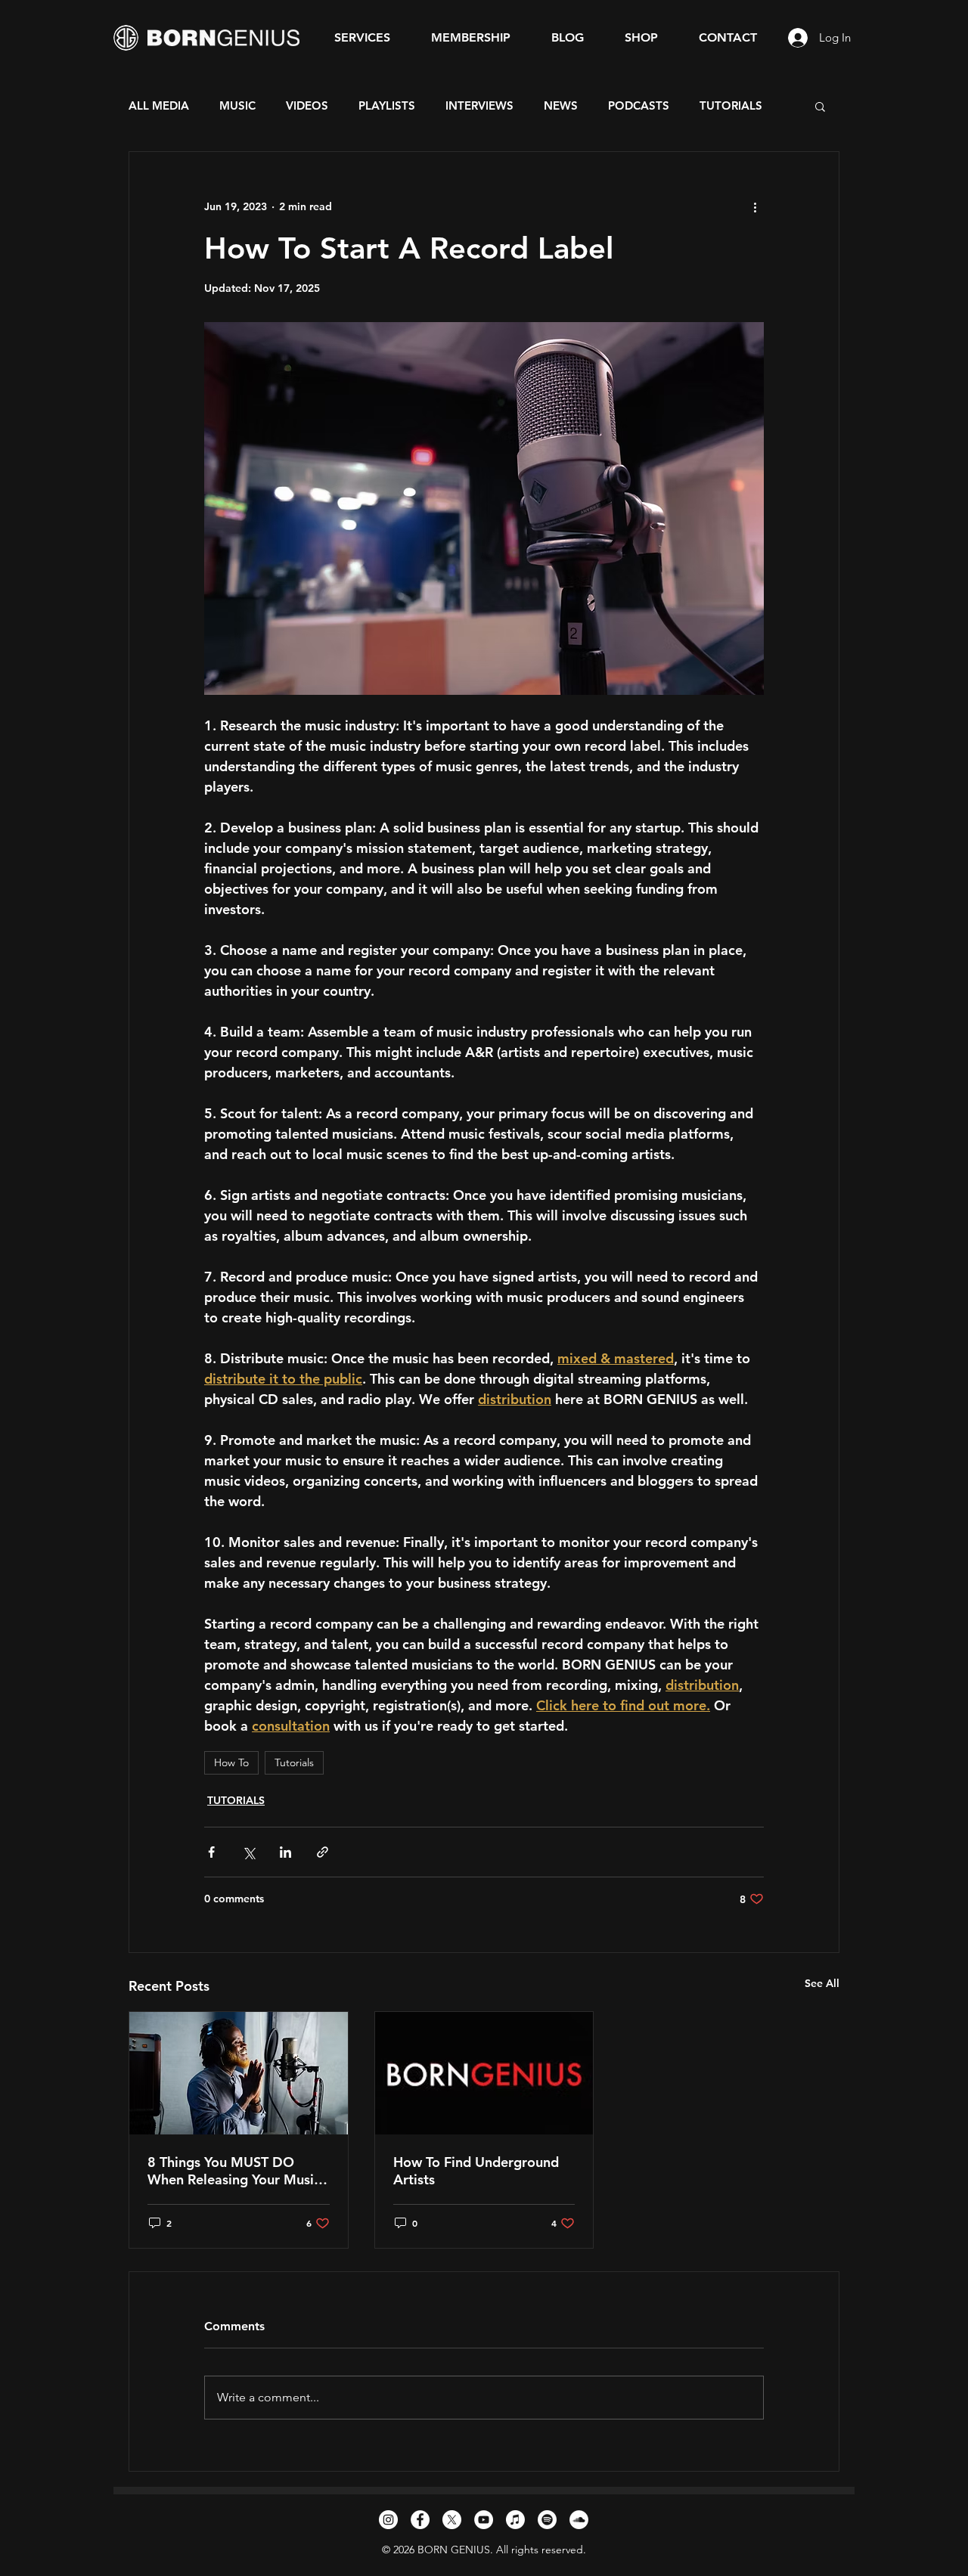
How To (231, 1762)
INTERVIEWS (479, 106)
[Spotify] (547, 2520)
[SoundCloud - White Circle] (579, 2520)
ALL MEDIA (159, 106)
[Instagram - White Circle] (388, 2520)
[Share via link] (323, 1852)
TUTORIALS (731, 106)
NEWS (561, 106)
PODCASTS (639, 106)
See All (822, 1983)
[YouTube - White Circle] (484, 2520)
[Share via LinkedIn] (285, 1852)
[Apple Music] (515, 2520)
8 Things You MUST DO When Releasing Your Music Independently (234, 2171)
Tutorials (294, 1762)
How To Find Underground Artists (476, 2171)
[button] (820, 106)
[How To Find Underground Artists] (484, 2073)
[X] (452, 2520)
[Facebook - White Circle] (420, 2520)
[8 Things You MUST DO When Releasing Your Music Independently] (239, 2073)
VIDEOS (307, 106)
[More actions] (755, 206)
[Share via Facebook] (211, 1852)
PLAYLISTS (387, 106)
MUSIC (237, 106)
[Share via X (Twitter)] (248, 1852)
